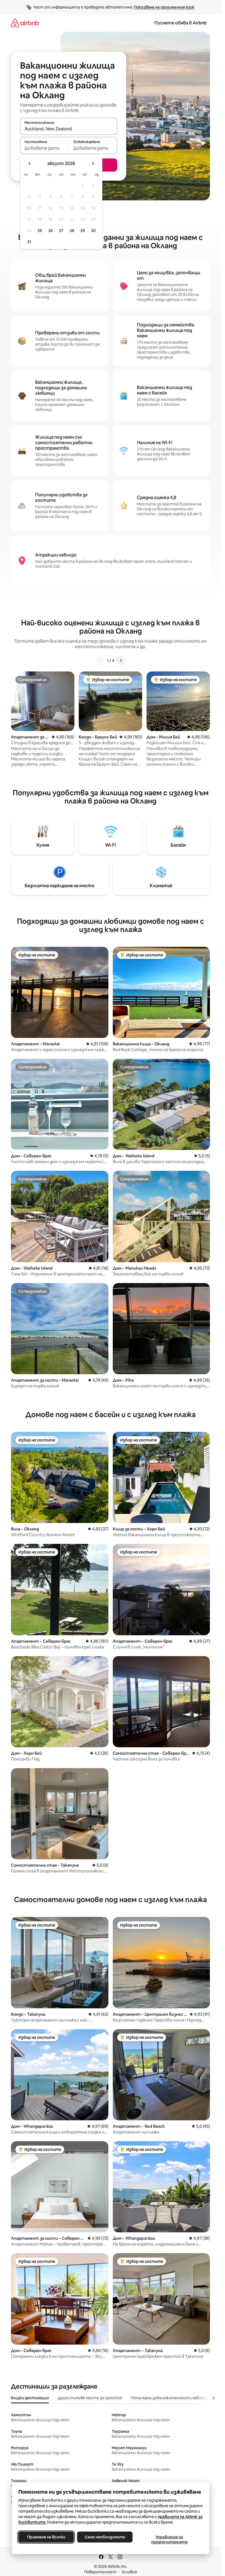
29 (83, 231)
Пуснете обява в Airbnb (181, 23)
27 (61, 231)
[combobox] (69, 129)
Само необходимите (105, 2537)
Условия (129, 2572)
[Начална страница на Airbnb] (25, 23)
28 (72, 231)
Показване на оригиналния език (164, 7)
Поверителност (100, 2572)
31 (29, 242)
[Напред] (121, 660)
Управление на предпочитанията (169, 2539)
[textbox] (44, 148)
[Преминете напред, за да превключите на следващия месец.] (93, 164)
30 (93, 231)
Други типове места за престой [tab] (90, 2398)
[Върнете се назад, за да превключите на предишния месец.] (30, 164)
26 (50, 231)
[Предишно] (100, 660)
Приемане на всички (46, 2537)
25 (40, 231)
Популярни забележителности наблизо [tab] (170, 2398)
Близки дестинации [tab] (30, 2398)
